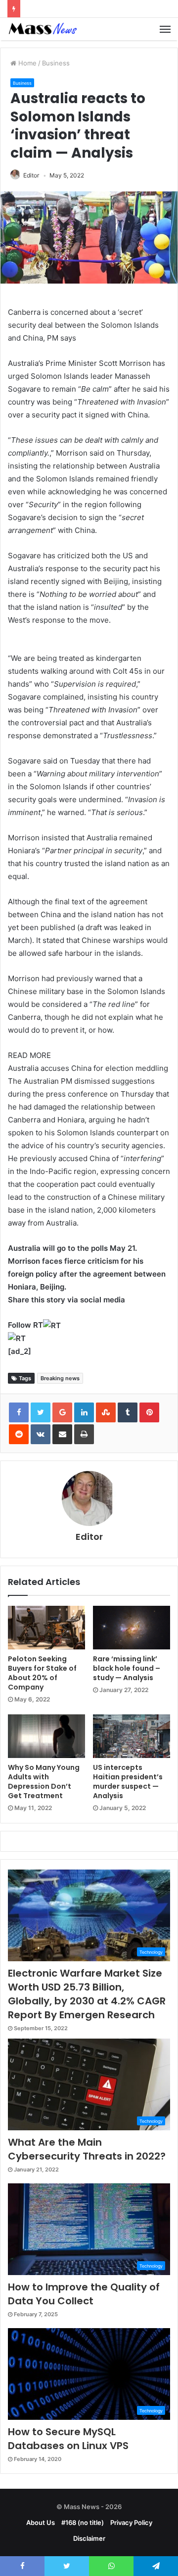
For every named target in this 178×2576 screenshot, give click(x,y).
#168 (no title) (83, 2522)
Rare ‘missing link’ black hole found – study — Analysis (127, 1668)
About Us (41, 2522)
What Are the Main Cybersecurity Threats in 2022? (87, 2149)
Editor (31, 175)
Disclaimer (89, 2538)
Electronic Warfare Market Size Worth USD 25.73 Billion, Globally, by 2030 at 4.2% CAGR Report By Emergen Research (87, 1994)
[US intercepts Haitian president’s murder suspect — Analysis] (132, 1736)
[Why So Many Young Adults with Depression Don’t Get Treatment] (46, 1736)
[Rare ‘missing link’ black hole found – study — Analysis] (132, 1628)
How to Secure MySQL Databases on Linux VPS (68, 2439)
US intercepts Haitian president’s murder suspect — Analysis (128, 1782)
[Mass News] (42, 29)
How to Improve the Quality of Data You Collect (84, 2294)
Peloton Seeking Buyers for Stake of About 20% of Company (42, 1673)
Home (26, 63)
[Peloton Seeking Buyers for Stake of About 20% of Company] (46, 1628)
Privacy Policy (131, 2522)
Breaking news (60, 1378)
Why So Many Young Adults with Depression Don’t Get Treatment (44, 1782)
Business (56, 63)
